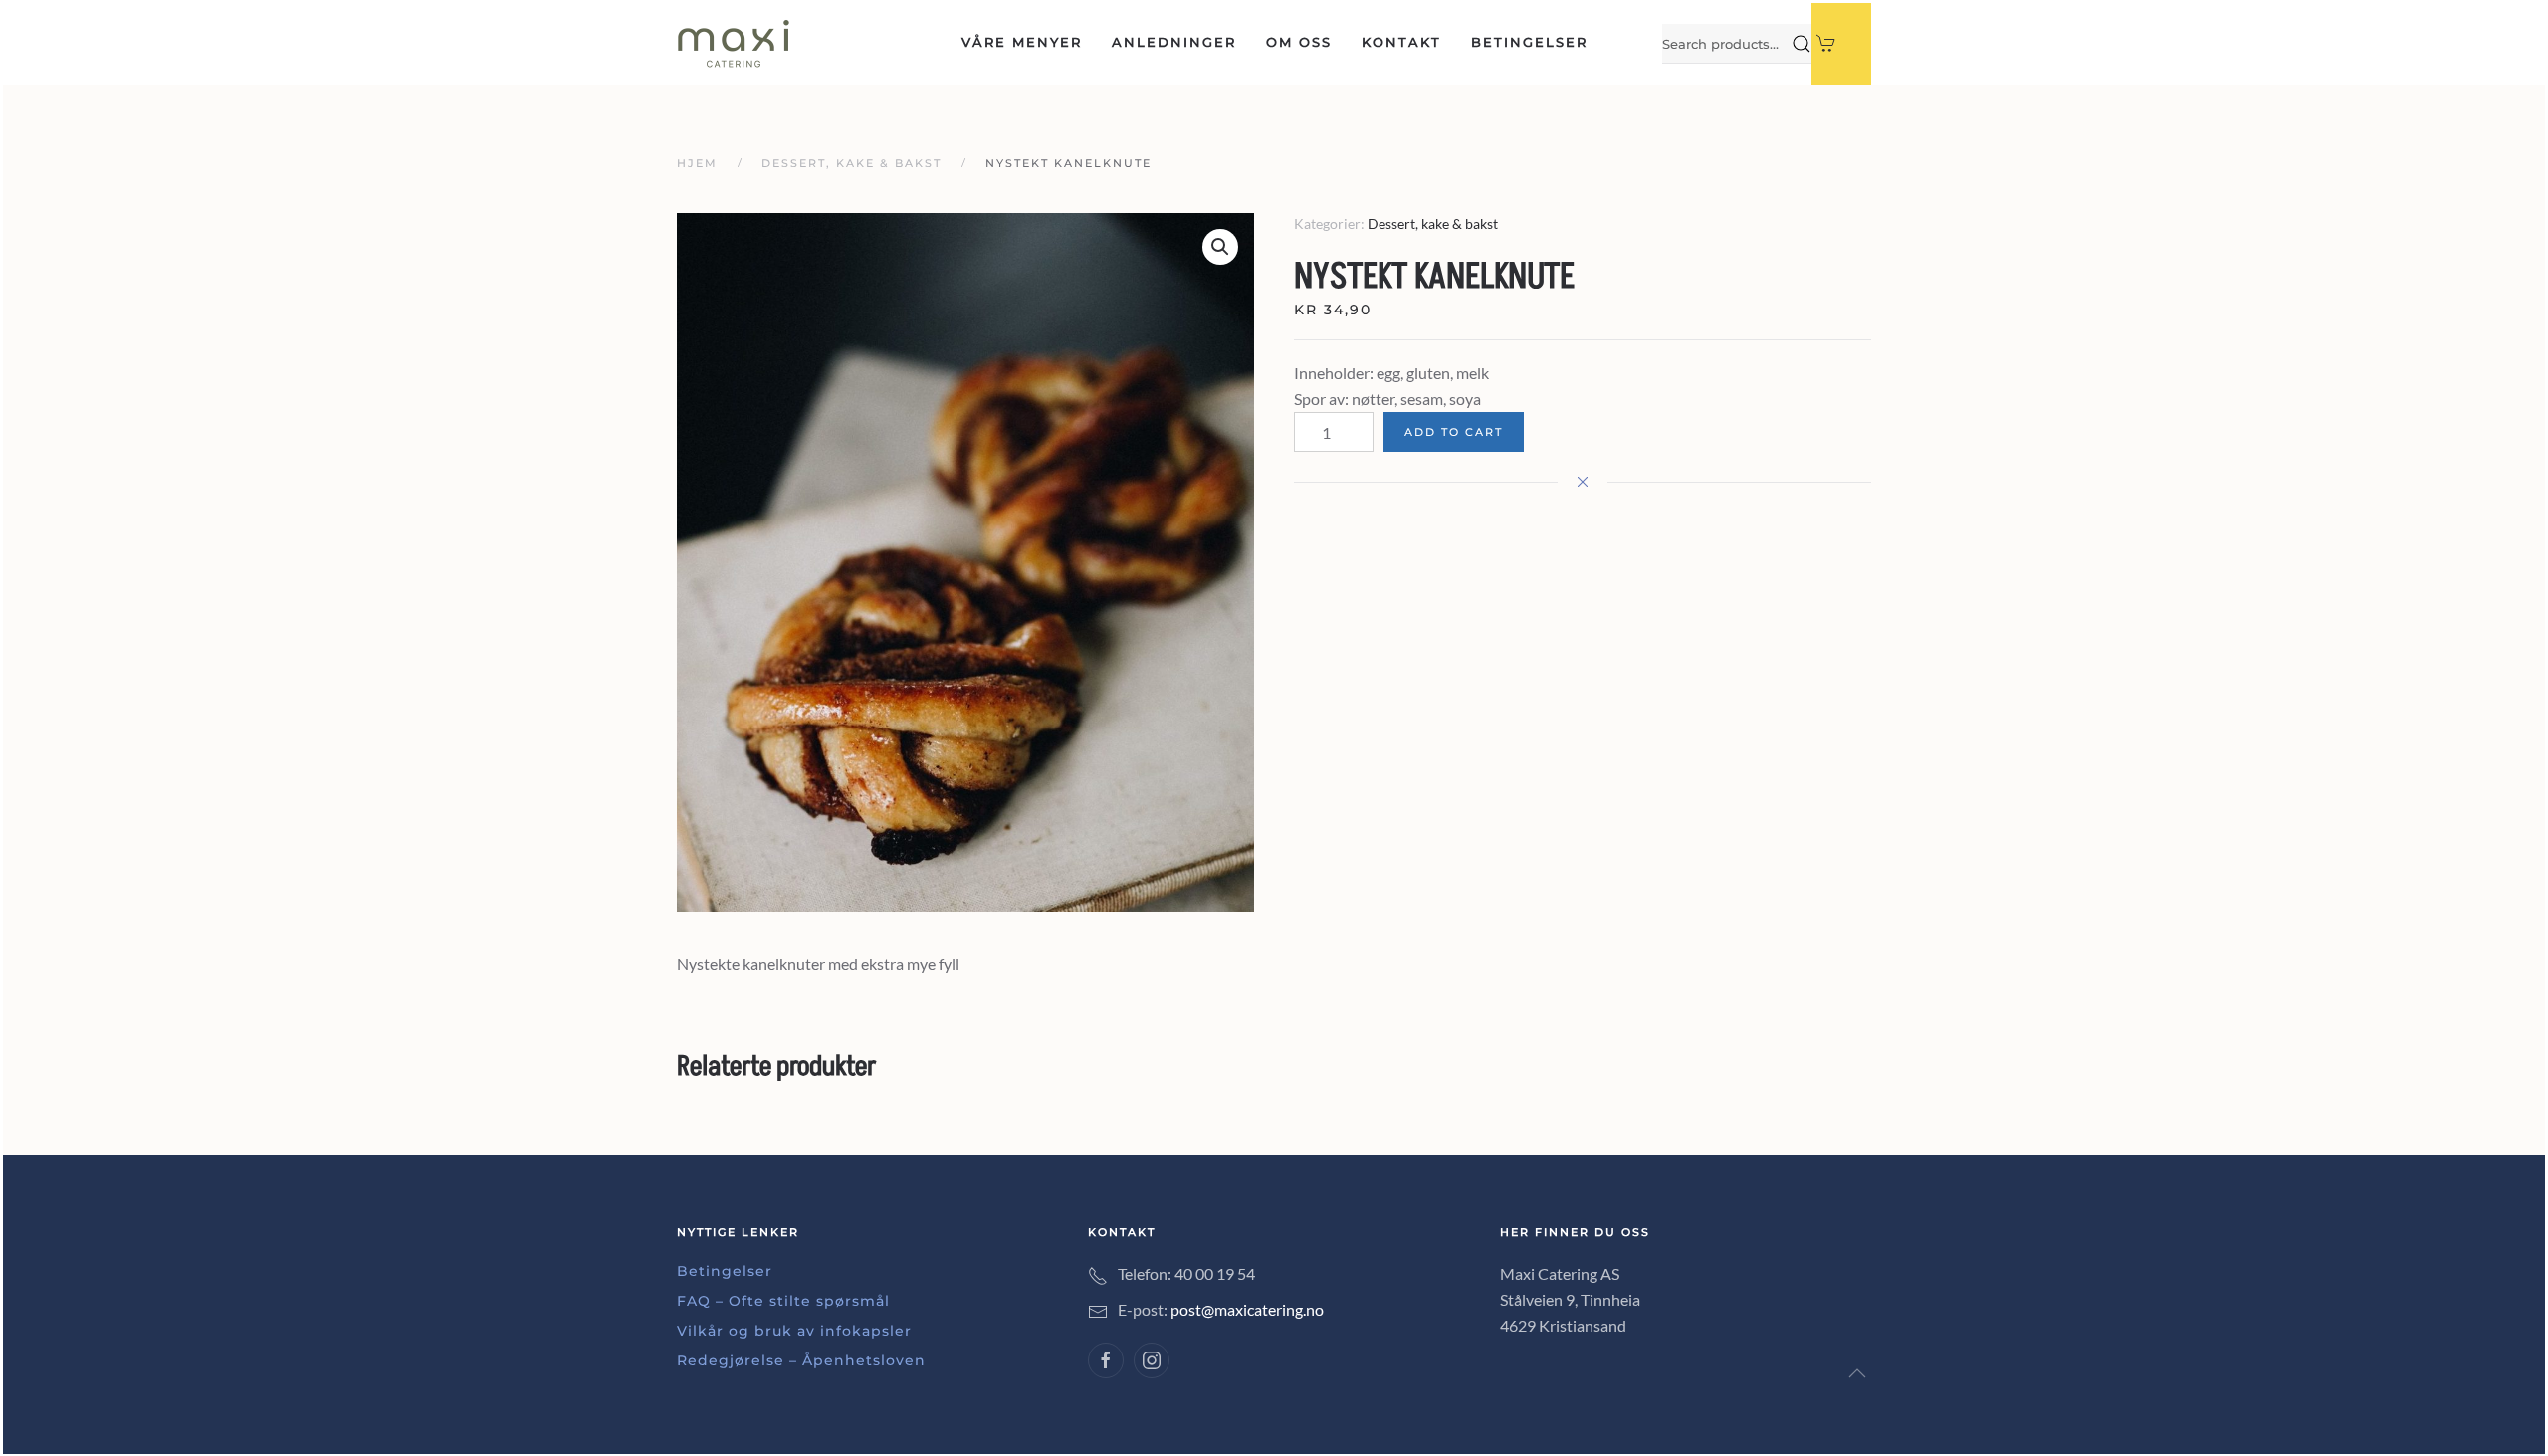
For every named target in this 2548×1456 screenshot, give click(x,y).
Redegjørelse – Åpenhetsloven (801, 1360)
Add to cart (1454, 432)
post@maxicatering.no (1247, 1309)
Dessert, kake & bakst (1433, 223)
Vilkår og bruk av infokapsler (794, 1331)
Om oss (1299, 42)
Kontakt (1401, 42)
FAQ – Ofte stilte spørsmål (783, 1301)
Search (1802, 44)
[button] (1857, 1373)
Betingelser (1529, 42)
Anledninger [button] (1174, 42)
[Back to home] (734, 44)
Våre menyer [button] (1022, 42)
